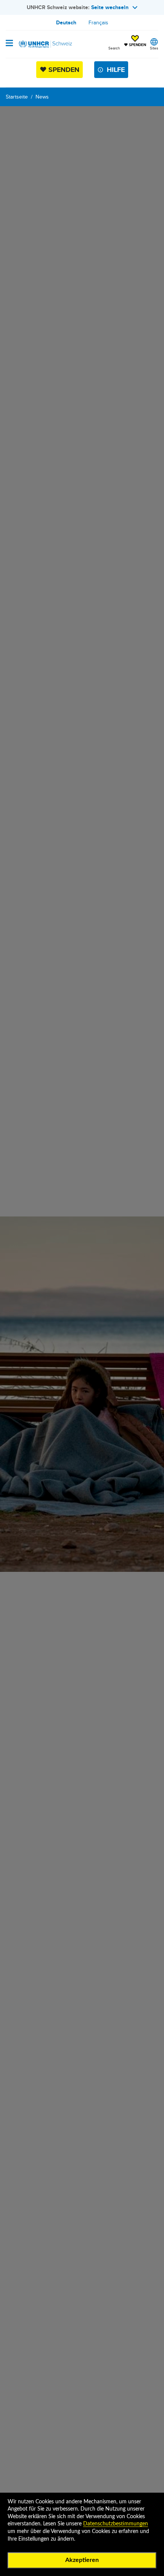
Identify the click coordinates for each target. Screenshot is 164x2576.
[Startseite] (45, 44)
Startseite (17, 97)
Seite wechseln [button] (110, 7)
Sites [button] (154, 48)
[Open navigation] (9, 44)
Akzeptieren (82, 2560)
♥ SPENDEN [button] (135, 41)
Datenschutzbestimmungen (116, 2524)
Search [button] (114, 48)
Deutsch (66, 22)
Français (98, 22)
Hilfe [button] (116, 70)
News (42, 97)
